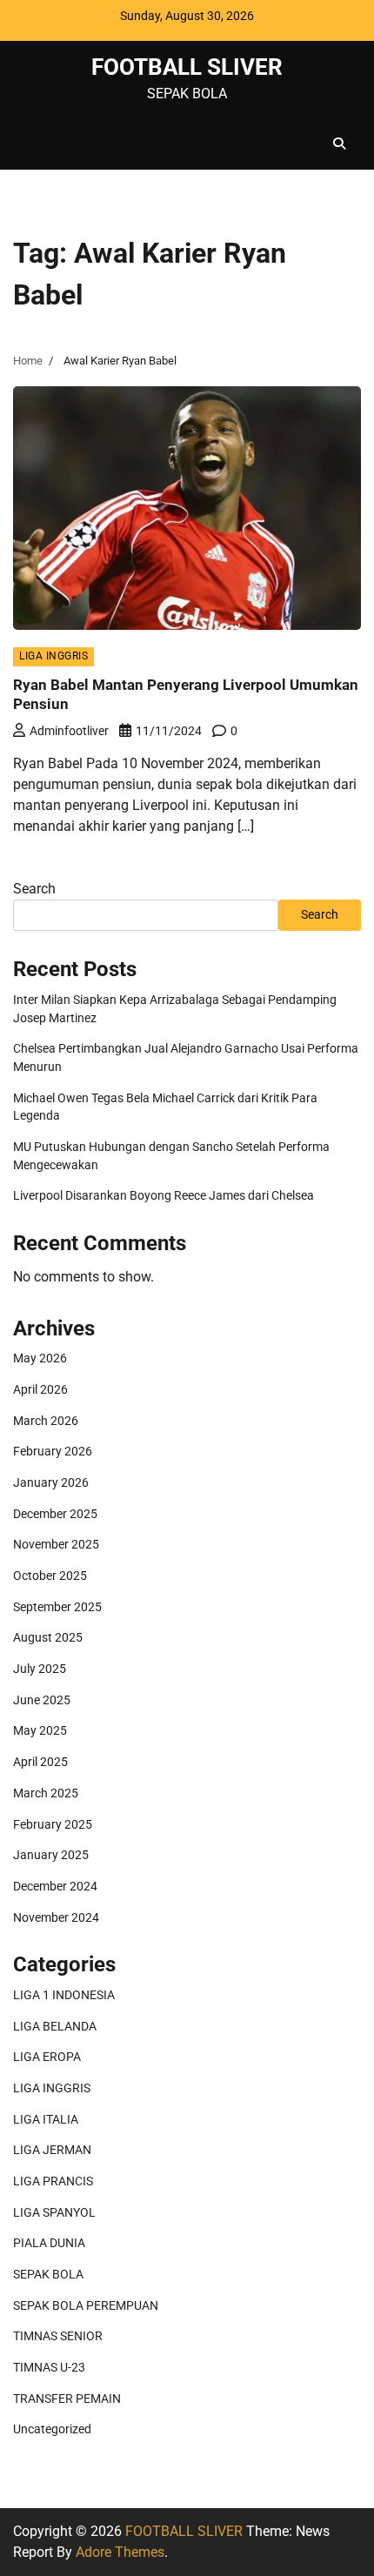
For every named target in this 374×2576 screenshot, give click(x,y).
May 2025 (40, 1730)
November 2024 (56, 1917)
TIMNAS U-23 (49, 2367)
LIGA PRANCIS (53, 2181)
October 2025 (50, 1576)
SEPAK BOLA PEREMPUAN (86, 2305)
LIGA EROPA (47, 2057)
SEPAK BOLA (48, 2274)
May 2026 (40, 1358)
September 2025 (57, 1607)
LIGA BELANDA (55, 2026)
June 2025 (42, 1700)
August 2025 (48, 1637)
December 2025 (55, 1514)
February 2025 (53, 1824)
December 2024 (55, 1886)
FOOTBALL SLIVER (187, 67)
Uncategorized (52, 2429)
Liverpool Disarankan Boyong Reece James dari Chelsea (164, 1195)
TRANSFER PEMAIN (67, 2399)
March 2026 (46, 1421)
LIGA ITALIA (46, 2119)
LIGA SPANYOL (54, 2212)
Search (34, 889)
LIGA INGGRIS (53, 656)
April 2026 (40, 1389)
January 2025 (51, 1855)
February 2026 (53, 1451)
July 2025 (40, 1669)
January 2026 (51, 1482)
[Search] (339, 144)
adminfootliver (69, 731)
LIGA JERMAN (52, 2150)
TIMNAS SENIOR (58, 2336)
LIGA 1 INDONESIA (64, 1995)
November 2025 (56, 1544)
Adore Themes (120, 2552)
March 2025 (46, 1793)
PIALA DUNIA (49, 2243)
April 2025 (40, 1762)
